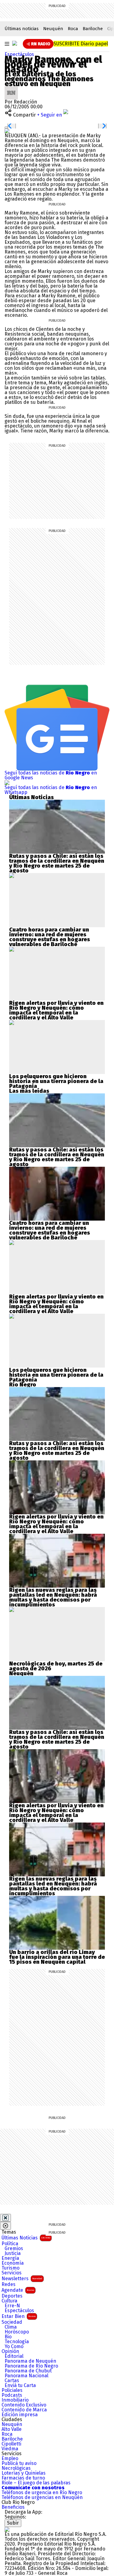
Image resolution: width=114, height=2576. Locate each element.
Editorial (14, 2356)
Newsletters (22, 2279)
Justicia (13, 2253)
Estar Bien (19, 2316)
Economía (13, 2263)
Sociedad (12, 2322)
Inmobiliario (15, 2400)
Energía (10, 2258)
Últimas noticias (22, 29)
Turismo (10, 2268)
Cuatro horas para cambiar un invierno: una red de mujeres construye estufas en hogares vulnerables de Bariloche (50, 937)
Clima (11, 2327)
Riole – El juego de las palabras (36, 2483)
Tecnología (17, 2342)
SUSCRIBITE (81, 44)
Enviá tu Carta (20, 2386)
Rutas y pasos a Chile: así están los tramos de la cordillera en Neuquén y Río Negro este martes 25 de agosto (57, 863)
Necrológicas (16, 2468)
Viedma (10, 2449)
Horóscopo (17, 2332)
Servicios (12, 2273)
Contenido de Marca (24, 2410)
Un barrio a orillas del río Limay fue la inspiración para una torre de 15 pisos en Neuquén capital (57, 1957)
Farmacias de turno (23, 2478)
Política (10, 2244)
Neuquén (53, 29)
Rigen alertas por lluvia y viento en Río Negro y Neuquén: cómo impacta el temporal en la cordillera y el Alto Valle (56, 1010)
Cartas (12, 2381)
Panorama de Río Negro (31, 2366)
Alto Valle (12, 2429)
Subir (13, 2523)
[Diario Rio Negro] (7, 2529)
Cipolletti (11, 2444)
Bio (8, 2337)
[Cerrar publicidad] (5, 2218)
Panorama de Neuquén (30, 2361)
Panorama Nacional (26, 2376)
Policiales (12, 2390)
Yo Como (14, 2347)
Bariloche (93, 29)
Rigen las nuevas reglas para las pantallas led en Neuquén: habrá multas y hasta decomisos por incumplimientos (53, 1597)
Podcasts (12, 2395)
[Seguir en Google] (7, 131)
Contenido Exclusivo (24, 2405)
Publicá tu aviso (19, 2463)
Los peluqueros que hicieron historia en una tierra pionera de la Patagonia (56, 1081)
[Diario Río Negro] (15, 43)
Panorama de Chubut (28, 2371)
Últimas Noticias (26, 2238)
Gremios (14, 2249)
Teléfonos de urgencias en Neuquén (42, 2497)
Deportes (12, 2296)
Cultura (9, 2301)
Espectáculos (19, 54)
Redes (9, 2284)
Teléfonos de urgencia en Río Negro (42, 2493)
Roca (73, 29)
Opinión (10, 2351)
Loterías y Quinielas (24, 2473)
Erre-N (12, 2306)
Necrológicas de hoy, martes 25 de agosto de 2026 (56, 1666)
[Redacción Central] (11, 88)
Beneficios (13, 2507)
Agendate (18, 2290)
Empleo (10, 2459)
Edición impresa (20, 2415)
